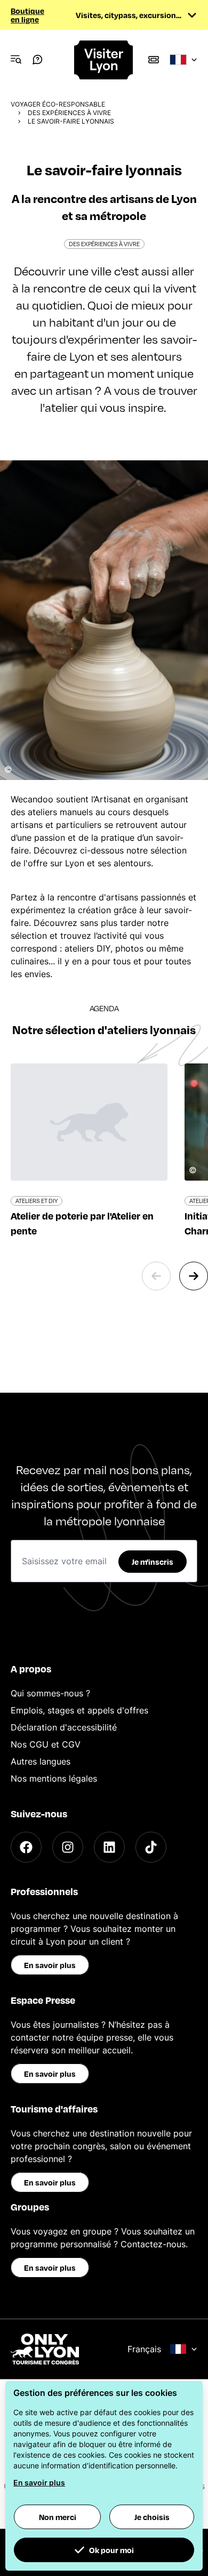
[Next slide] (194, 1276)
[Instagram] (68, 1847)
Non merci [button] (58, 2517)
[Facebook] (26, 1847)
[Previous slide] (156, 1276)
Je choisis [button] (152, 2517)
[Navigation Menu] (16, 60)
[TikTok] (151, 1847)
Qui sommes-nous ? (50, 1693)
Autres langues (41, 1761)
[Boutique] (154, 60)
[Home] (104, 60)
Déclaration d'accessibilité (64, 1727)
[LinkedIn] (109, 1847)
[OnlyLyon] (45, 2349)
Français (144, 2349)
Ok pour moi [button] (111, 2550)
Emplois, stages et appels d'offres (79, 1710)
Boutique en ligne (27, 15)
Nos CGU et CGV (46, 1744)
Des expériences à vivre (69, 113)
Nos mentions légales (54, 1778)
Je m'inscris (153, 1562)
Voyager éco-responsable (58, 104)
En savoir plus (50, 1965)
